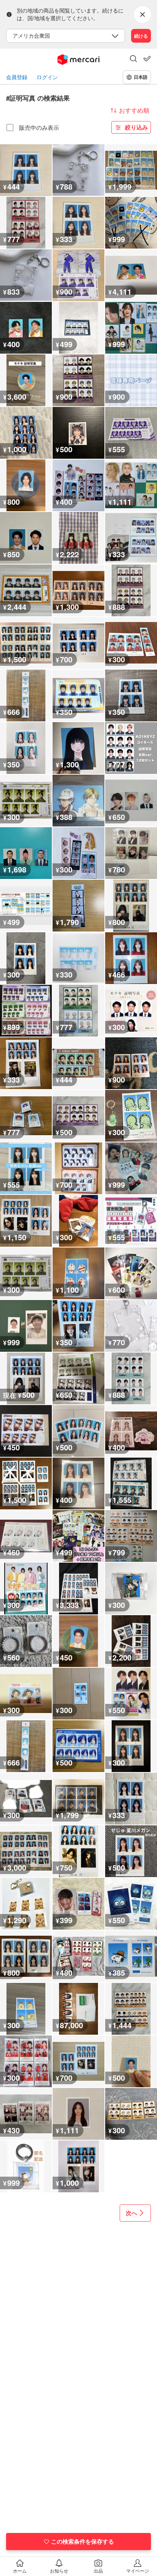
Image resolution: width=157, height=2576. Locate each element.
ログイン (47, 77)
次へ (131, 2213)
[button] (133, 59)
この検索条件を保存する (83, 2541)
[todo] (147, 59)
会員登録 (17, 77)
